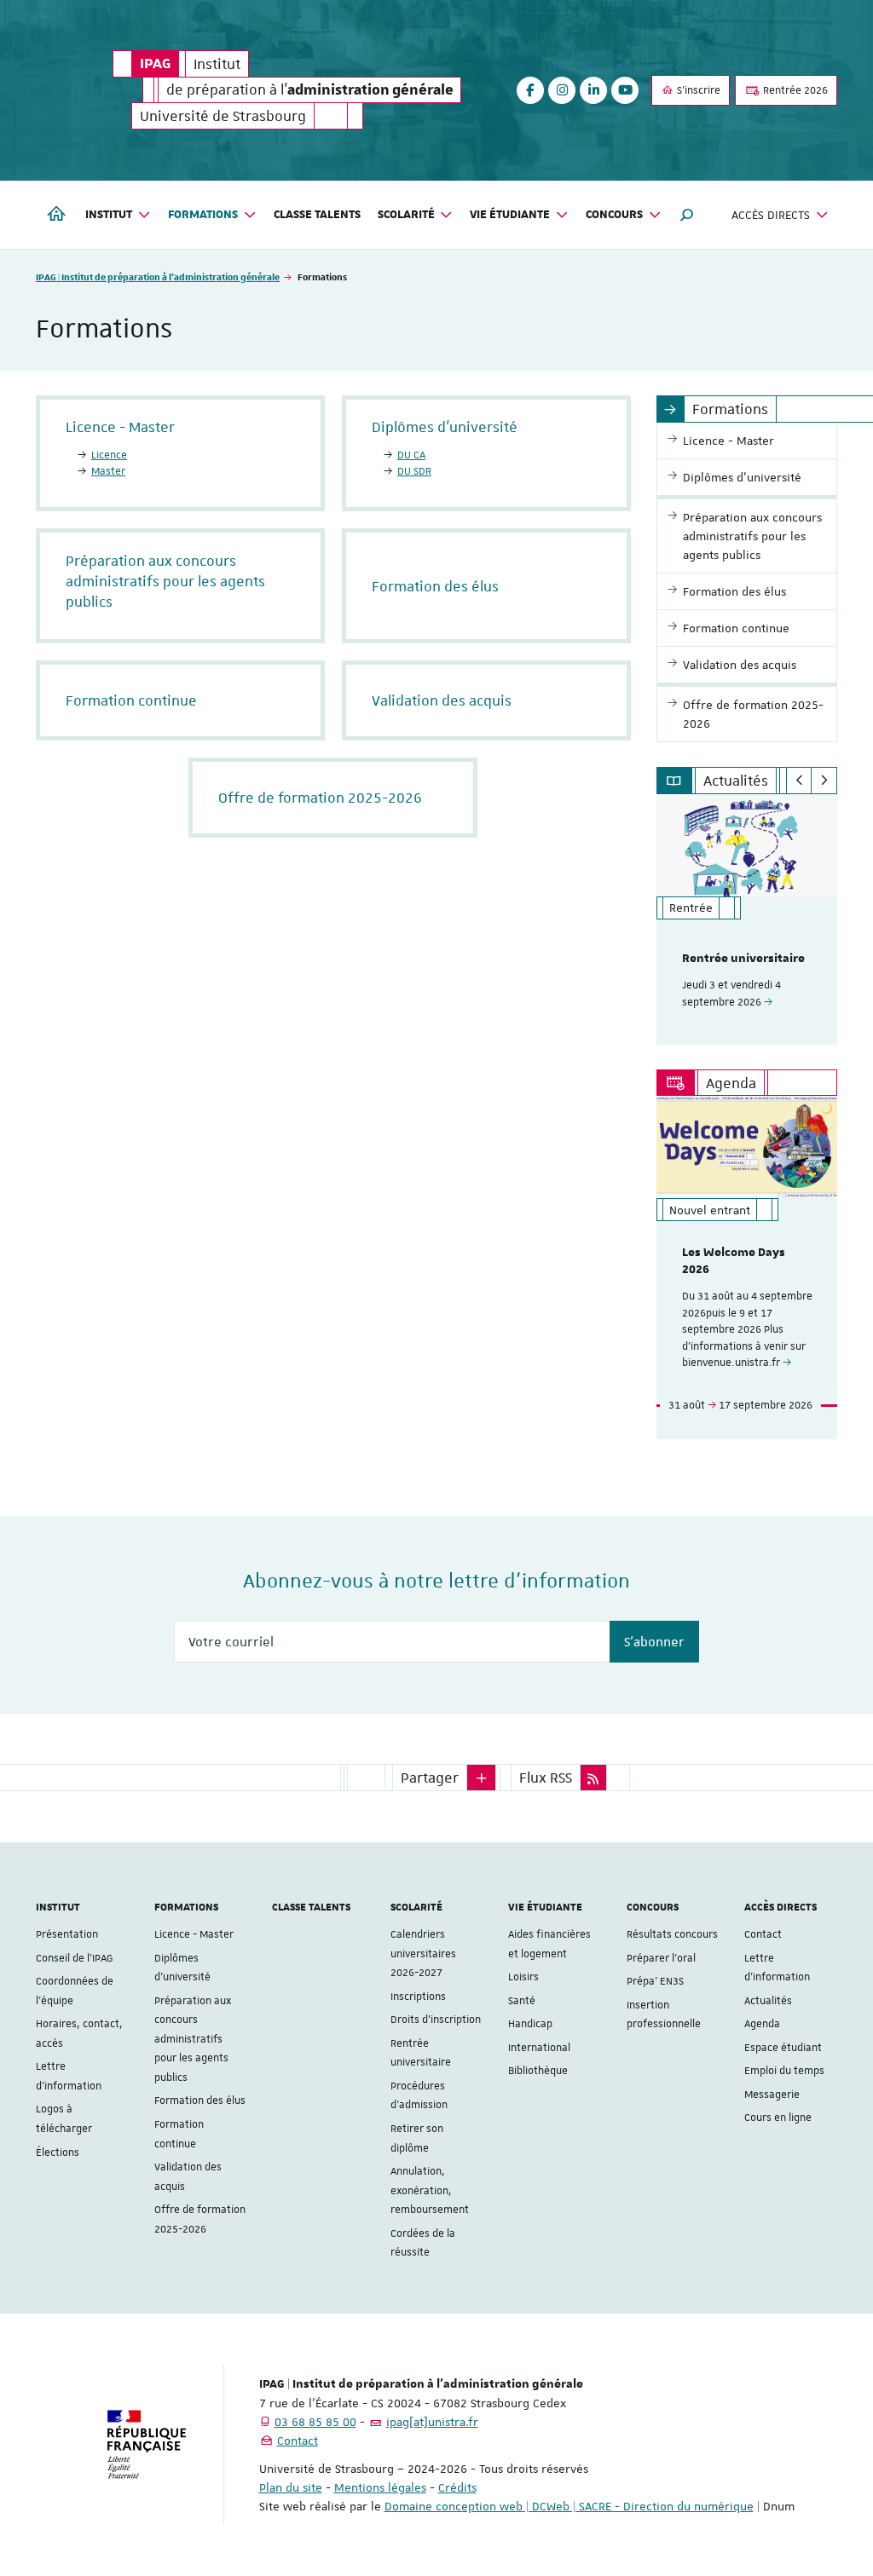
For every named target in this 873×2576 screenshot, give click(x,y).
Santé (522, 2001)
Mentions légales (380, 2487)
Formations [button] (203, 215)
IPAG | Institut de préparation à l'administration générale (158, 277)
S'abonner (654, 1642)
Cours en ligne (778, 2118)
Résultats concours (672, 1934)
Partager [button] (430, 1778)
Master (108, 471)
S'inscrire (697, 90)
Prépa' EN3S (655, 1981)
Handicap (530, 2024)
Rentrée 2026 (794, 90)
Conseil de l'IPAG (75, 1958)
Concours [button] (614, 215)
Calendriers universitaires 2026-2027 (423, 1954)
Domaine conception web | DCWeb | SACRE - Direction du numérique (569, 2506)
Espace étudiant (783, 2048)
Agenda (762, 2024)
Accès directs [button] (771, 215)
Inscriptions (418, 1997)
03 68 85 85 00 (315, 2422)
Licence (109, 455)
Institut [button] (109, 215)
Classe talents (317, 215)
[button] (687, 215)
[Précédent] (799, 781)
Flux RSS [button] (546, 1778)
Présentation (67, 1934)
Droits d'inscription (436, 2020)
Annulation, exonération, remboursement (430, 2190)
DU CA (411, 455)
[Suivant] (824, 781)
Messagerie (772, 2095)
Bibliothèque (538, 2071)
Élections (58, 2152)
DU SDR (414, 471)
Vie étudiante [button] (510, 215)
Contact (763, 1934)
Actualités (768, 2001)
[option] (747, 919)
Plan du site (291, 2487)
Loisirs (523, 1977)
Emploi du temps (784, 2071)
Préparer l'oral (661, 1958)
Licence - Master (194, 1934)
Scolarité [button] (406, 215)
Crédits (457, 2487)
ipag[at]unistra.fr (432, 2422)
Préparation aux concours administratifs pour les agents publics (193, 2039)
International (539, 2048)
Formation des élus (200, 2101)
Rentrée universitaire (743, 959)
